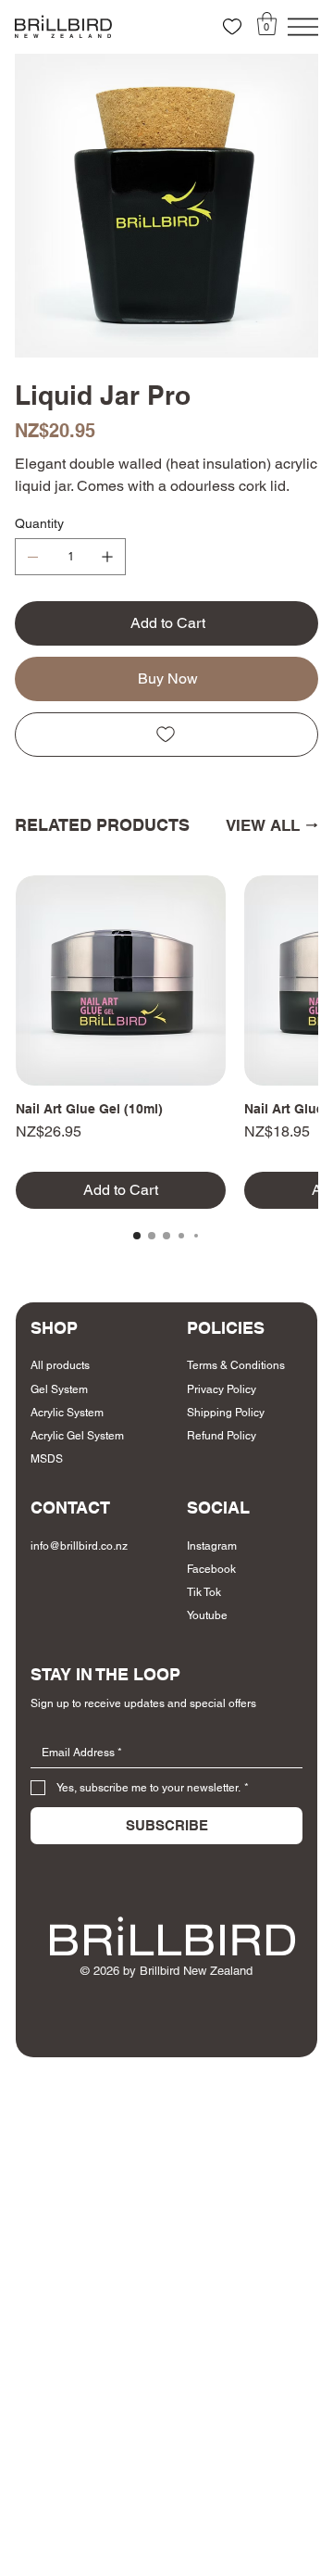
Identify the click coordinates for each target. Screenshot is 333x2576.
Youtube (207, 1615)
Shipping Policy (226, 1413)
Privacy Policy (222, 1389)
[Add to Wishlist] (166, 735)
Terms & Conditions (236, 1365)
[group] (166, 1042)
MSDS (47, 1459)
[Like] (232, 27)
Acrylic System (67, 1413)
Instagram (212, 1546)
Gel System (59, 1389)
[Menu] (302, 27)
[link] (267, 24)
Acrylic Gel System (77, 1436)
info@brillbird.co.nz (79, 1546)
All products (60, 1365)
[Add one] (107, 557)
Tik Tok (204, 1592)
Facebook (211, 1569)
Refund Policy (222, 1436)
